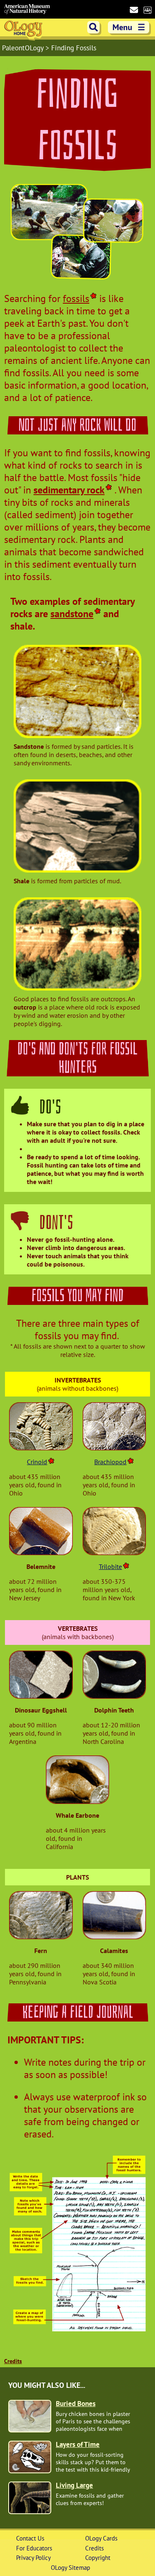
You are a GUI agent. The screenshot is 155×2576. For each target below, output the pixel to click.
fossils (76, 299)
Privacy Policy (33, 2558)
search (93, 27)
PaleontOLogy (24, 48)
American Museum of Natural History (27, 9)
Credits (13, 2361)
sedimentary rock (69, 490)
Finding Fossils (74, 48)
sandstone (72, 614)
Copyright (98, 2558)
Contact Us (30, 2538)
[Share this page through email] (134, 10)
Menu (129, 27)
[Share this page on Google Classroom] (147, 9)
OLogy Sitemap (70, 2568)
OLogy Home (24, 30)
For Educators (34, 2548)
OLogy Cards (101, 2538)
